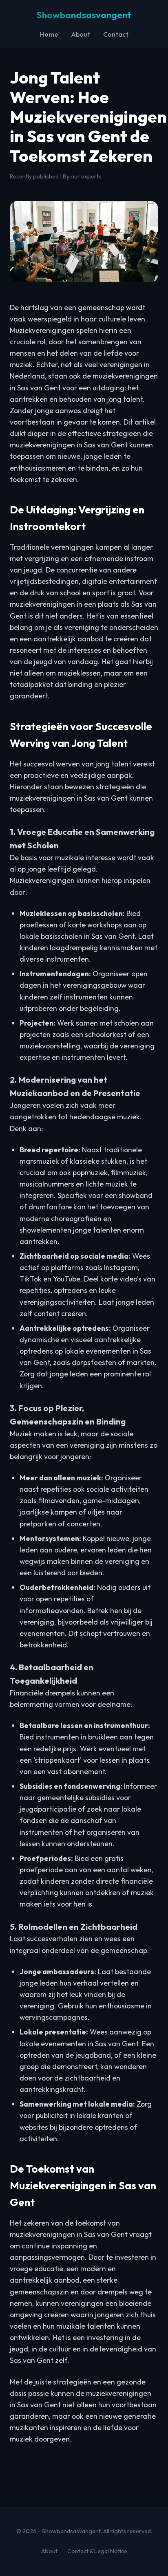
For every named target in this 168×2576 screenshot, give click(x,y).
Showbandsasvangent (84, 15)
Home (49, 34)
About (81, 34)
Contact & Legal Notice (97, 2551)
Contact (116, 34)
